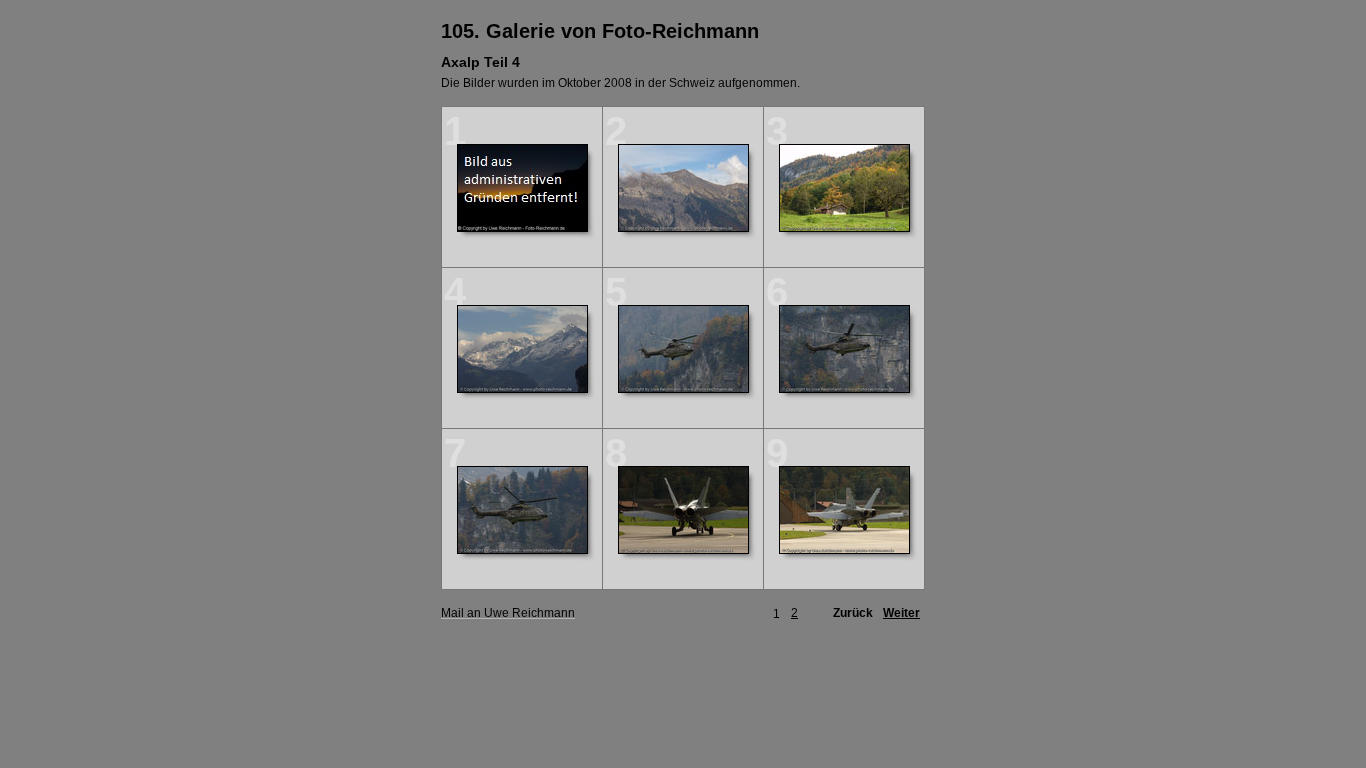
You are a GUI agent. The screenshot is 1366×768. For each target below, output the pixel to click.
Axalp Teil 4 (480, 62)
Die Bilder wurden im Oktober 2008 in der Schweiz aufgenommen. (620, 83)
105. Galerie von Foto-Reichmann (600, 31)
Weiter (901, 613)
